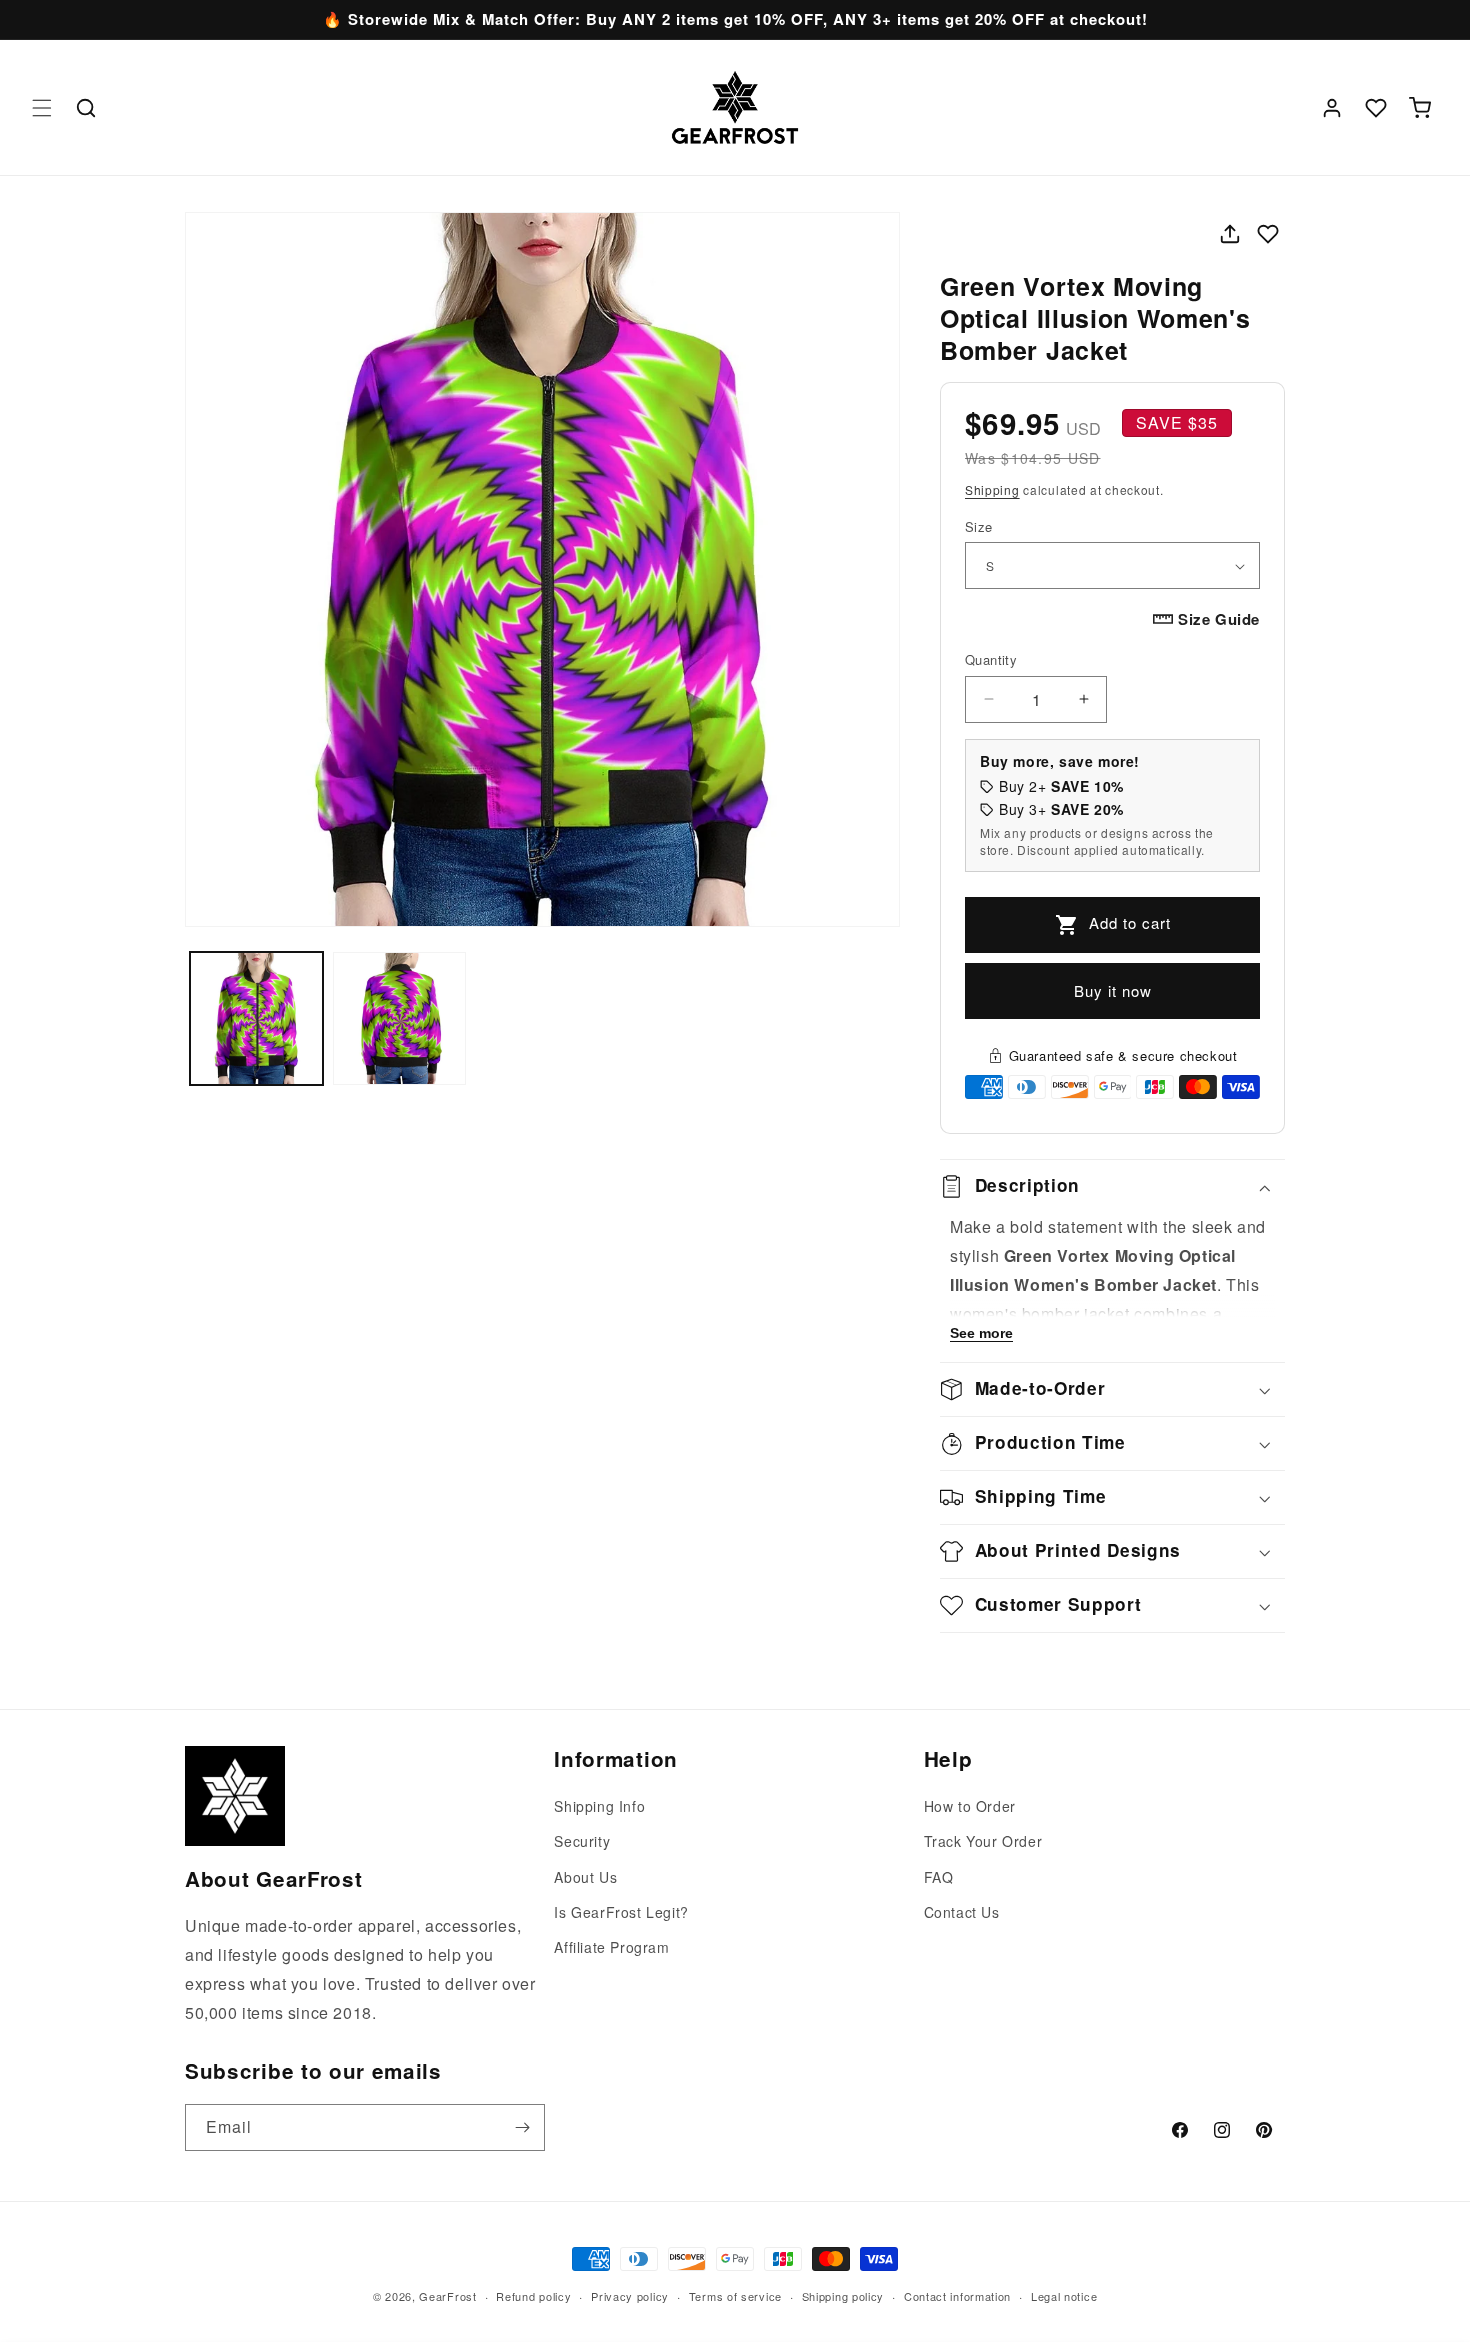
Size (979, 526)
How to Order (970, 1806)
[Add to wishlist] (1268, 234)
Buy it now (1113, 990)
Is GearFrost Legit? (621, 1912)
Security (582, 1842)
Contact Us (962, 1912)
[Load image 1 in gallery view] (256, 1018)
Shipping (992, 489)
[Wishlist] (1376, 108)
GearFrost (447, 2296)
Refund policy (533, 2295)
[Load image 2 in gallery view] (399, 1018)
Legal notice (1064, 2295)
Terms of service (735, 2295)
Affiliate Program (611, 1947)
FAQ (939, 1877)
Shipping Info (599, 1806)
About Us (585, 1877)
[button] (42, 108)
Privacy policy (630, 2295)
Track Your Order (983, 1842)
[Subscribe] (522, 2127)
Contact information (957, 2295)
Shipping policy (843, 2295)
